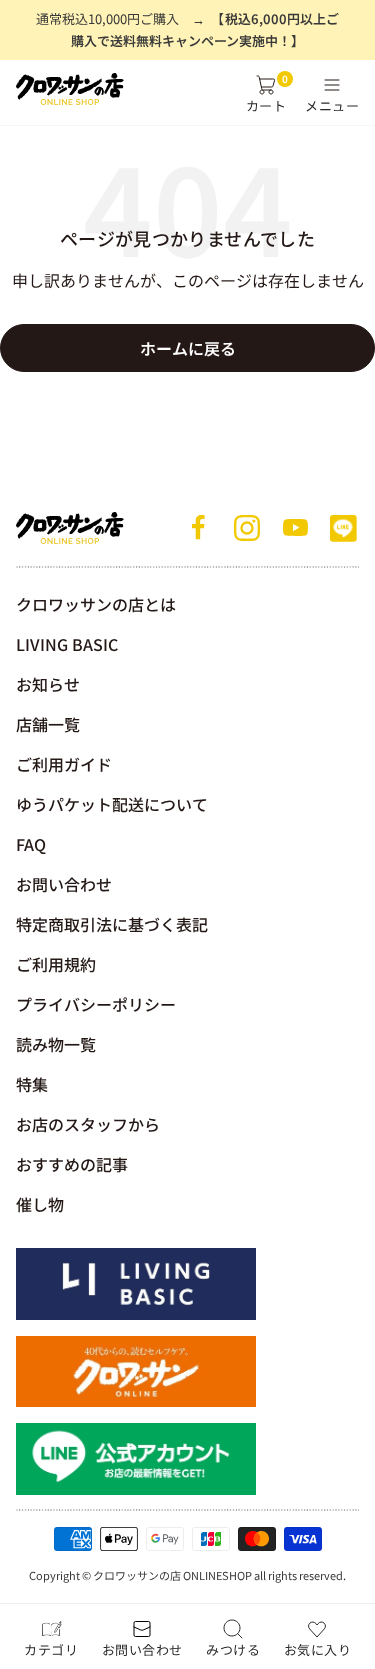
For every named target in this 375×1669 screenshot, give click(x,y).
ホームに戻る (188, 348)
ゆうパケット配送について (112, 804)
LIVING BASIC (67, 644)
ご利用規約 (56, 964)
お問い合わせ (64, 884)
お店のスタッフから (88, 1124)
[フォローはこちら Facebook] (199, 528)
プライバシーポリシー (96, 1004)
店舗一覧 (48, 724)
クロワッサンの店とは (96, 604)
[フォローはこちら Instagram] (247, 528)
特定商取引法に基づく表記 (112, 924)
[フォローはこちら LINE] (343, 528)
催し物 (40, 1204)
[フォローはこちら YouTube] (295, 528)
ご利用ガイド (64, 764)
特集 (32, 1084)
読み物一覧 (56, 1044)
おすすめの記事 (72, 1164)
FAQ (31, 844)
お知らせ (48, 684)
